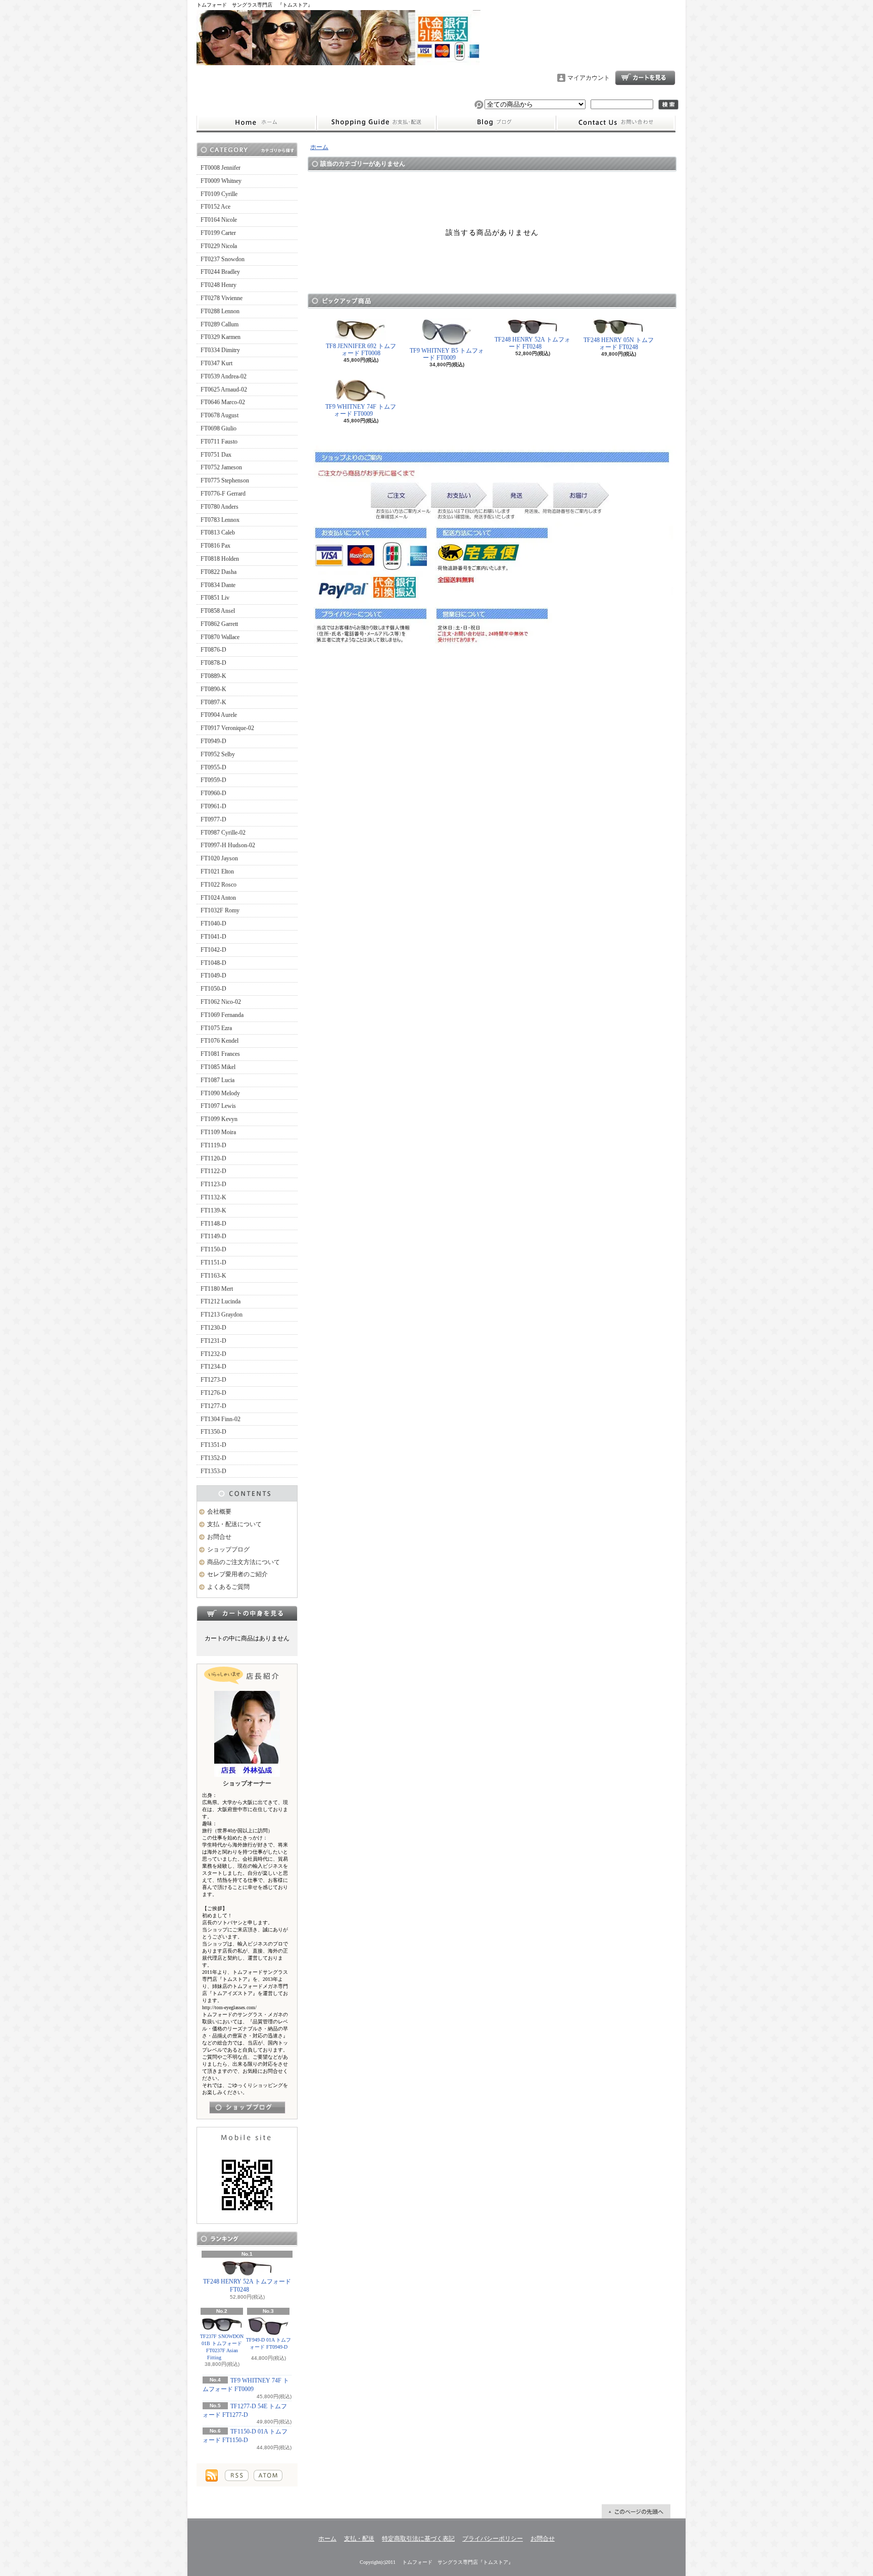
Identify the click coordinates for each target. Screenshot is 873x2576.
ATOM (268, 2475)
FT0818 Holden (220, 559)
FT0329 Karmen (221, 337)
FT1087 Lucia (217, 1080)
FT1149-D (213, 1236)
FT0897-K (213, 702)
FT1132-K (213, 1197)
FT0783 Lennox (220, 520)
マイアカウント (589, 78)
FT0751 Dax (216, 455)
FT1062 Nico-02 (221, 1002)
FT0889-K (213, 676)
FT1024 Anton (218, 898)
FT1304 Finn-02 (221, 1419)
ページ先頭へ (636, 2511)
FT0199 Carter (218, 233)
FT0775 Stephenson (225, 480)
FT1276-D (213, 1393)
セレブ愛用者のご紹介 (237, 1574)
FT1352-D (213, 1458)
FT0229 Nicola (219, 246)
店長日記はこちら (247, 2107)
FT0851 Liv (215, 598)
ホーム (256, 123)
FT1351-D (213, 1445)
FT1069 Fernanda (222, 1015)
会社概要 (219, 1512)
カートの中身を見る (247, 1613)
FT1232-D (213, 1354)
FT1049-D (213, 976)
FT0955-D (213, 767)
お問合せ (616, 123)
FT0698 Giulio (219, 428)
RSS (237, 2475)
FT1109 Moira (218, 1132)
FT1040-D (213, 924)
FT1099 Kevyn (219, 1119)
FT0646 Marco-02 (223, 402)
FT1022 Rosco (219, 885)
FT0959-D (213, 780)
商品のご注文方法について (244, 1562)
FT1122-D (213, 1171)
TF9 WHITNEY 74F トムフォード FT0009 (361, 410)
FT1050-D (213, 989)
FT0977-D (213, 819)
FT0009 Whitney (221, 181)
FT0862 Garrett (219, 624)
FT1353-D (213, 1471)
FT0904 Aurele (219, 715)
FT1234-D (213, 1367)
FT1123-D (213, 1184)
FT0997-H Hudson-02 (228, 845)
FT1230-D (213, 1328)
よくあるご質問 (228, 1587)
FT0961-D (213, 806)
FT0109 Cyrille (219, 194)
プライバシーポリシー (493, 2539)
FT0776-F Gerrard (223, 494)
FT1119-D (213, 1145)
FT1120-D (213, 1158)
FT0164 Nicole (219, 220)
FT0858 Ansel (218, 611)
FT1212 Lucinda (221, 1301)
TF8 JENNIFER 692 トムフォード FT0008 (361, 350)
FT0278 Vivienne (222, 298)
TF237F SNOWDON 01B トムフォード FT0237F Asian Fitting (222, 2347)
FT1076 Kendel (220, 1041)
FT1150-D (213, 1249)
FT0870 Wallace (220, 637)
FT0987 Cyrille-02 (223, 833)
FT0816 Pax (215, 546)
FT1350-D (213, 1432)
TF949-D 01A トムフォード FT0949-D (269, 2343)
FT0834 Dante (218, 585)
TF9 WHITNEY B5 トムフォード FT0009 (447, 354)
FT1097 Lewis (218, 1106)
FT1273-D (213, 1380)
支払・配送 (359, 2539)
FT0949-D (213, 741)
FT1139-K (213, 1210)
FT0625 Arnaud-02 (224, 390)
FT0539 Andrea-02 (224, 376)
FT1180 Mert (217, 1289)
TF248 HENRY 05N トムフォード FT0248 (619, 344)
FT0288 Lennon (220, 311)
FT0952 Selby (218, 754)
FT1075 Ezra (216, 1028)
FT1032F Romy (220, 910)
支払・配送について (376, 123)
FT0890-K (213, 689)
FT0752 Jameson (221, 467)
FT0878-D (213, 663)
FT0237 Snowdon (223, 259)
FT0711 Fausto (219, 442)
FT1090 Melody (220, 1093)
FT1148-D (213, 1224)
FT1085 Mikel (218, 1067)
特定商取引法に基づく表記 (418, 2539)
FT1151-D (213, 1262)
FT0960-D (213, 793)
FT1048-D (213, 963)
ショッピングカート (645, 78)
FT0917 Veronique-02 (227, 728)
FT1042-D (213, 950)
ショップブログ (496, 123)
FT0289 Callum (220, 324)
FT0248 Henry (219, 285)
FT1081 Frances (220, 1054)
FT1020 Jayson (219, 858)
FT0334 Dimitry (220, 350)
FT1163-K (213, 1276)
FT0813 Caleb (218, 532)
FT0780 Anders (220, 507)
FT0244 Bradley (220, 272)
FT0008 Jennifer (221, 168)
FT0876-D (213, 650)
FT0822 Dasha (219, 572)
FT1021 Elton (217, 871)
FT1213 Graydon (222, 1315)
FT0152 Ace (215, 207)
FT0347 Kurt (216, 363)
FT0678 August (220, 415)
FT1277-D (213, 1406)
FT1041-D (213, 937)
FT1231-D (213, 1341)
